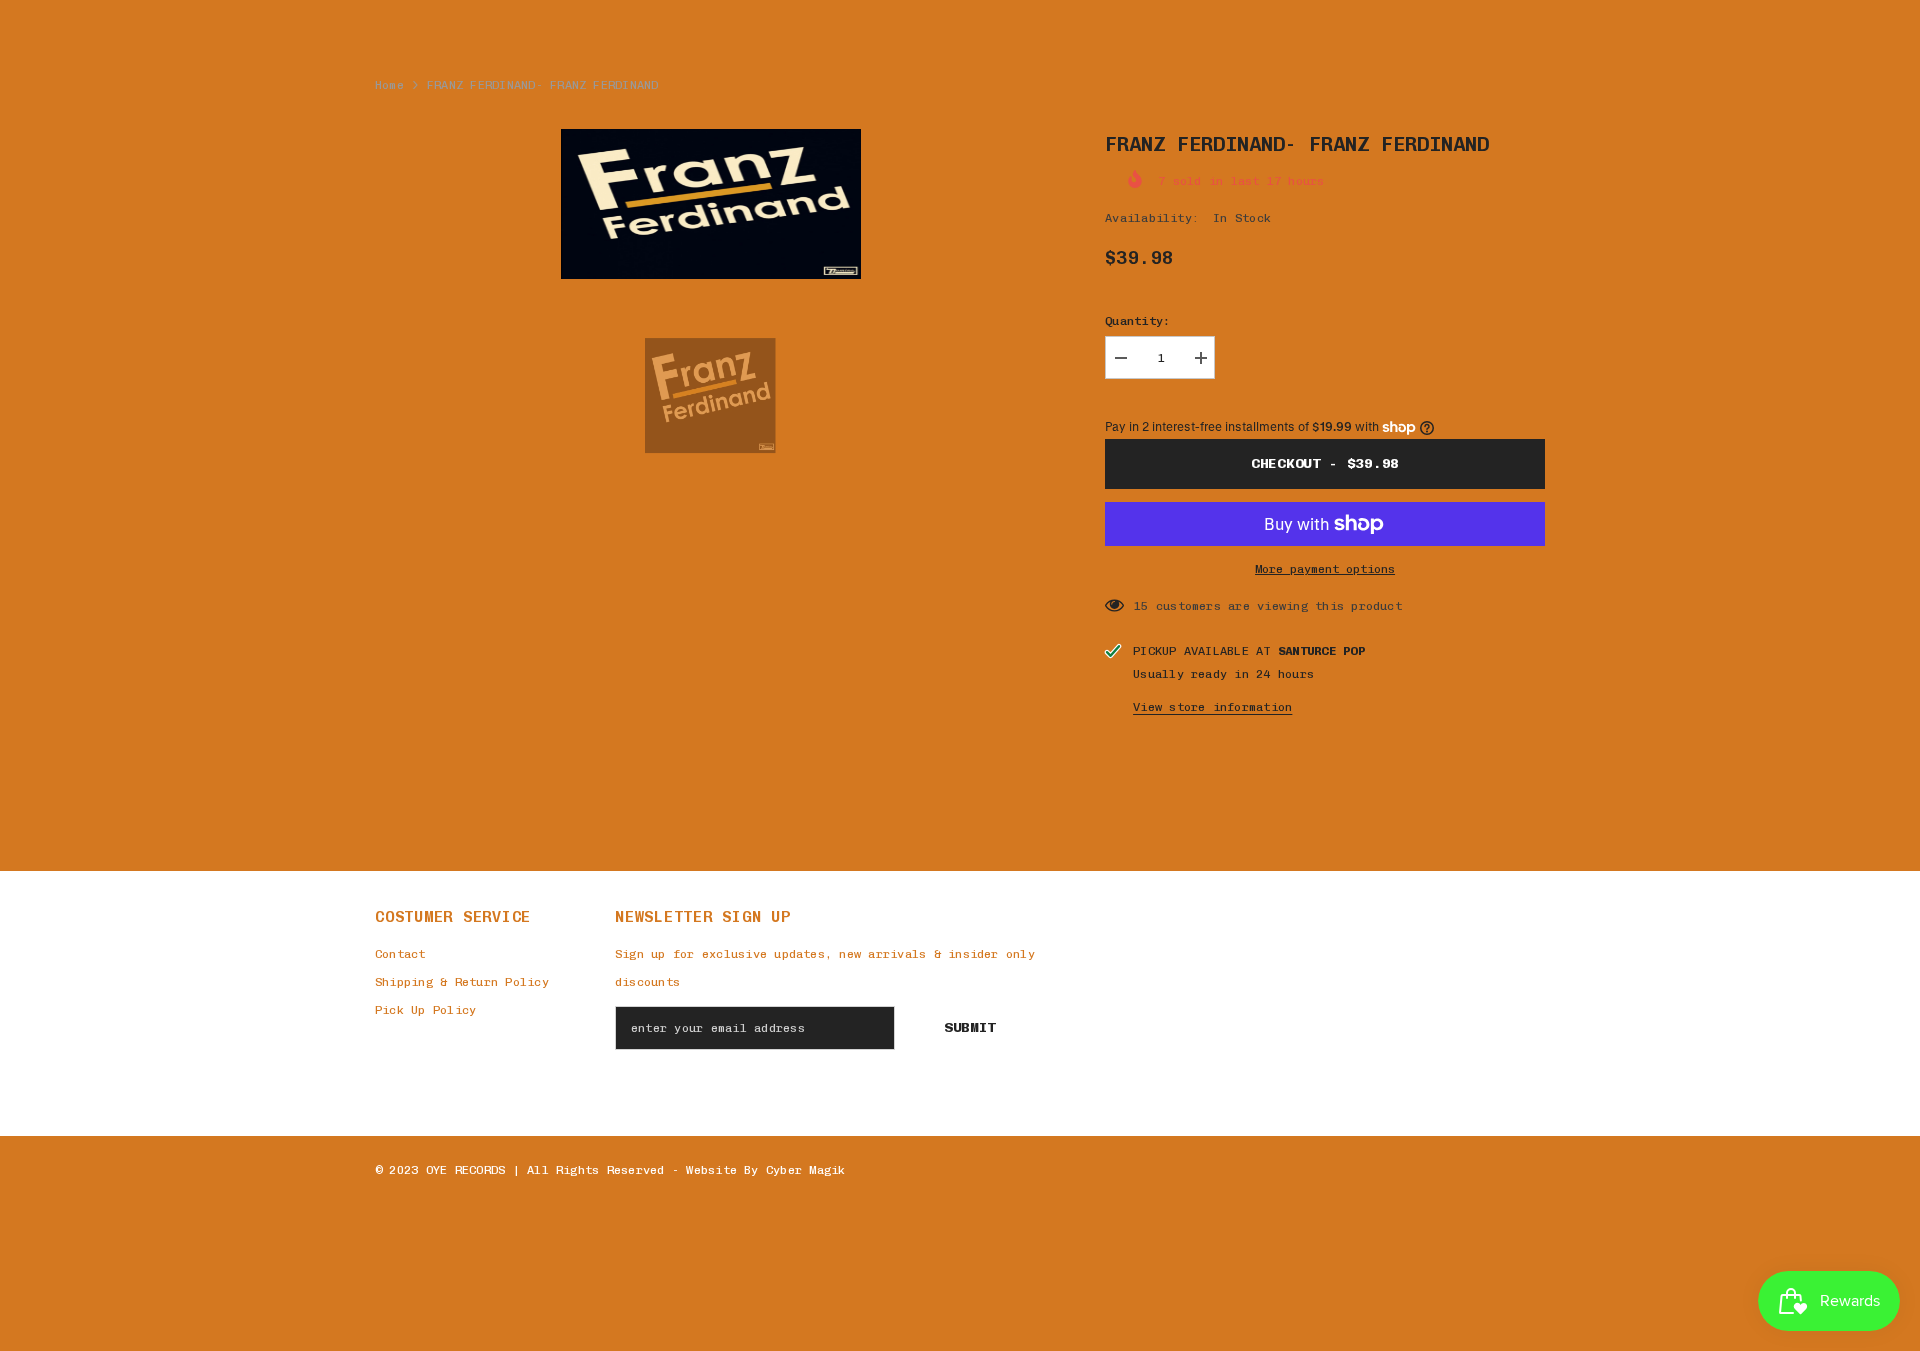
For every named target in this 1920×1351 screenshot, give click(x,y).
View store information (1212, 707)
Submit (970, 1027)
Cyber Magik (806, 1170)
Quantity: (1137, 321)
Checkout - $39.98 (1325, 463)
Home (389, 85)
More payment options (1325, 569)
